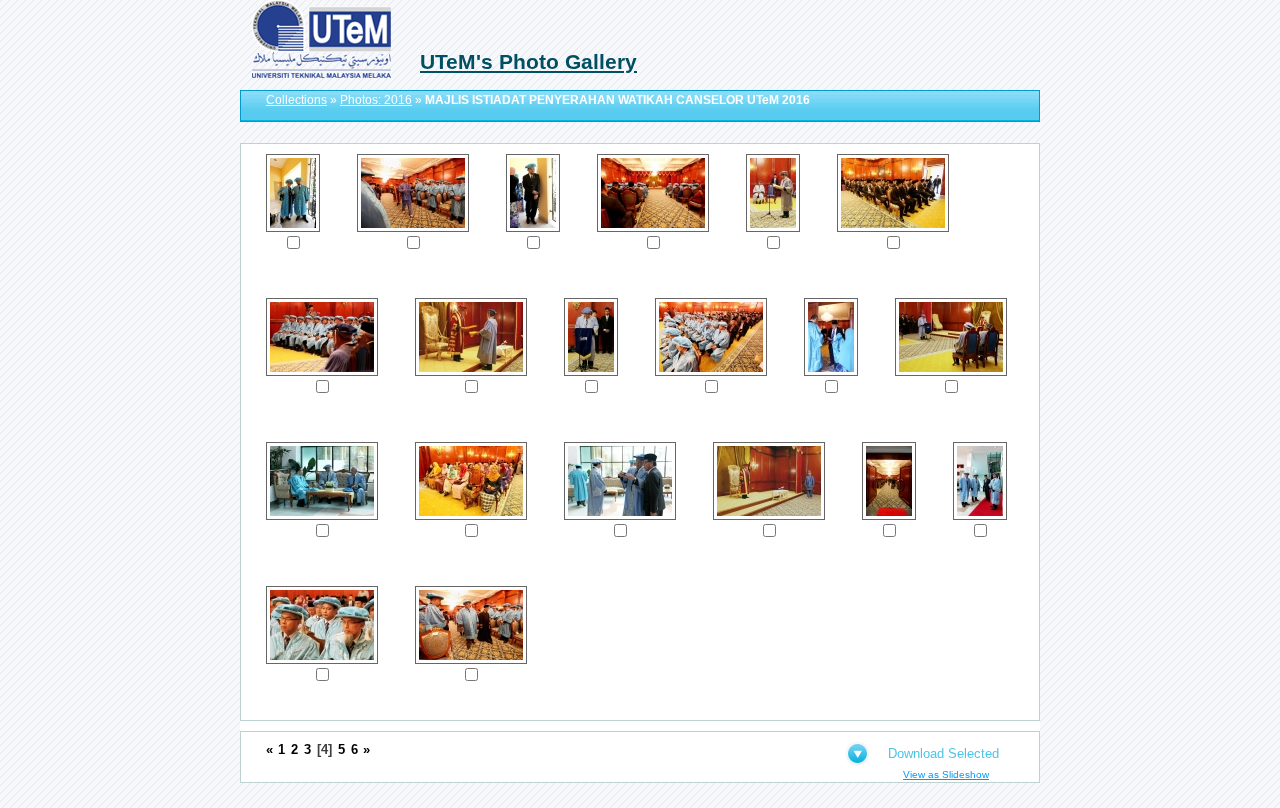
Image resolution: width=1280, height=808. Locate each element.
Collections (296, 100)
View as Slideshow (946, 774)
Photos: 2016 (376, 100)
